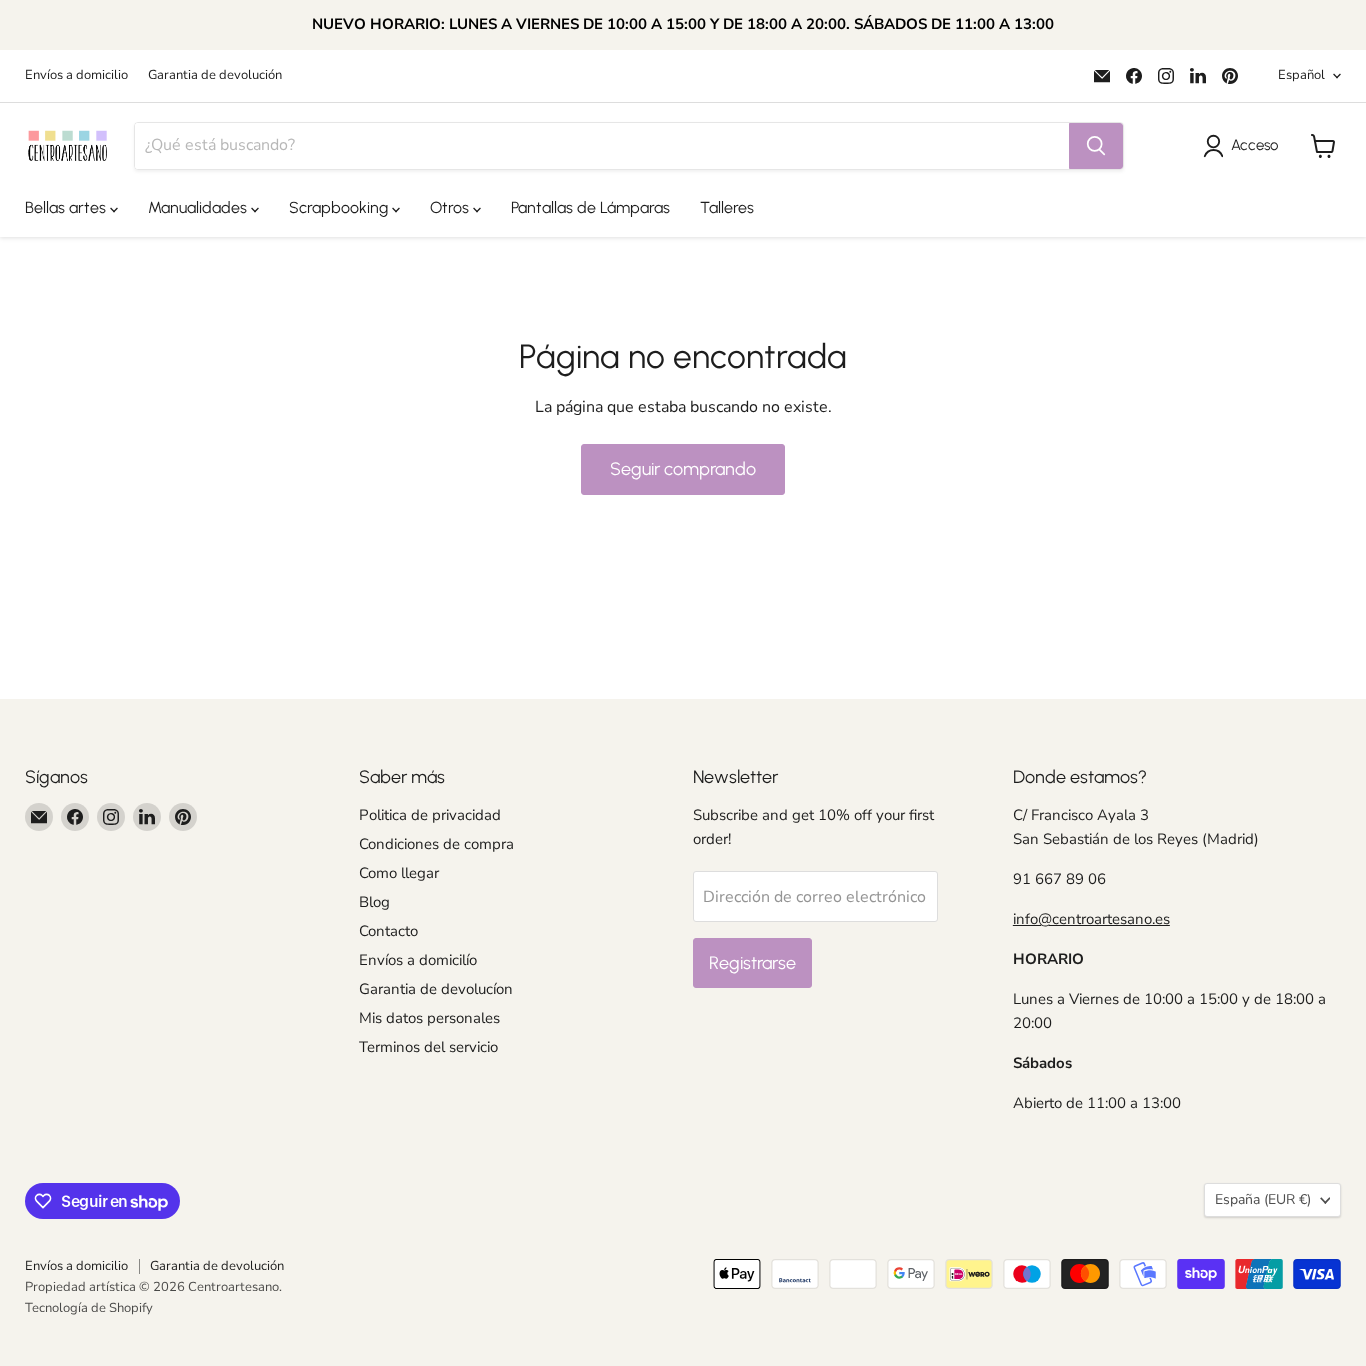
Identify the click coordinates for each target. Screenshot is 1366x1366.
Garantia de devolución (215, 75)
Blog (374, 902)
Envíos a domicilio (76, 75)
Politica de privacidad (430, 815)
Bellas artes (67, 207)
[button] (1244, 146)
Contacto (388, 931)
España (1263, 1199)
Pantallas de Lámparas (590, 207)
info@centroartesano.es (1091, 919)
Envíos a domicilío (418, 960)
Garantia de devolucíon (436, 989)
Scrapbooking (340, 207)
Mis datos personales (429, 1018)
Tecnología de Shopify (89, 1308)
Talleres (727, 207)
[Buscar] (1096, 146)
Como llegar (399, 873)
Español (1301, 75)
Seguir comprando (683, 469)
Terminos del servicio (428, 1047)
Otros (451, 207)
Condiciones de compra (436, 844)
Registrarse (752, 963)
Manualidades (199, 207)
